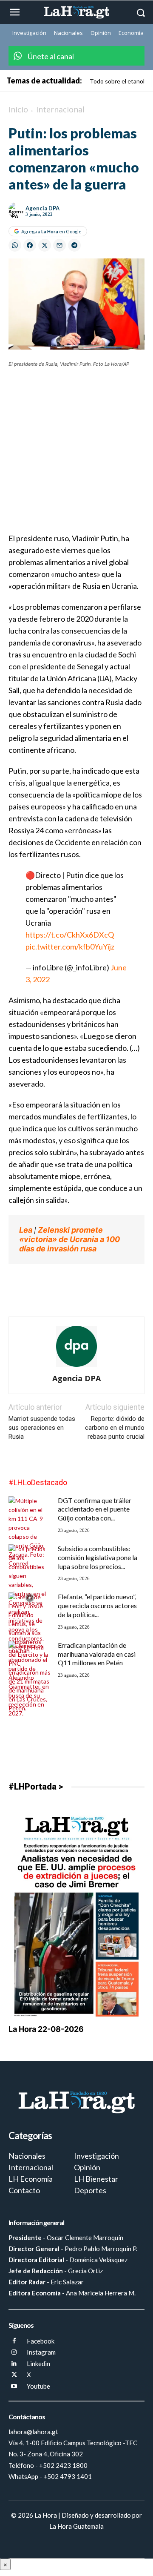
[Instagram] (14, 2353)
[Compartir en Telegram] (74, 245)
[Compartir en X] (45, 245)
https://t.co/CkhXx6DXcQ (70, 935)
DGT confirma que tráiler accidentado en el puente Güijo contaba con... (95, 1509)
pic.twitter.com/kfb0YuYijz (70, 947)
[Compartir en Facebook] (30, 245)
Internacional (60, 109)
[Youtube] (14, 2387)
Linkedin (38, 2364)
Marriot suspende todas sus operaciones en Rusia (42, 1428)
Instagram (41, 2352)
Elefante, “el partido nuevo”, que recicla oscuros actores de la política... (97, 1605)
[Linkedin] (14, 2364)
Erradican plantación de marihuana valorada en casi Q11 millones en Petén (97, 1654)
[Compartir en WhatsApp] (15, 245)
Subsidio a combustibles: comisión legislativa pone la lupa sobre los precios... (98, 1557)
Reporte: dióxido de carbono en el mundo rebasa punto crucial (115, 1428)
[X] (14, 2375)
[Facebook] (14, 2341)
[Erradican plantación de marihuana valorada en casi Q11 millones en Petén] (30, 1677)
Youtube (38, 2386)
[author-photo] (76, 1367)
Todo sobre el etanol (117, 81)
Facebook (41, 2341)
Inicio (18, 109)
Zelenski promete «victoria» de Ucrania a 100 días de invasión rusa (69, 1239)
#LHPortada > (36, 1787)
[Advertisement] (76, 456)
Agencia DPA (42, 208)
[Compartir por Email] (59, 245)
